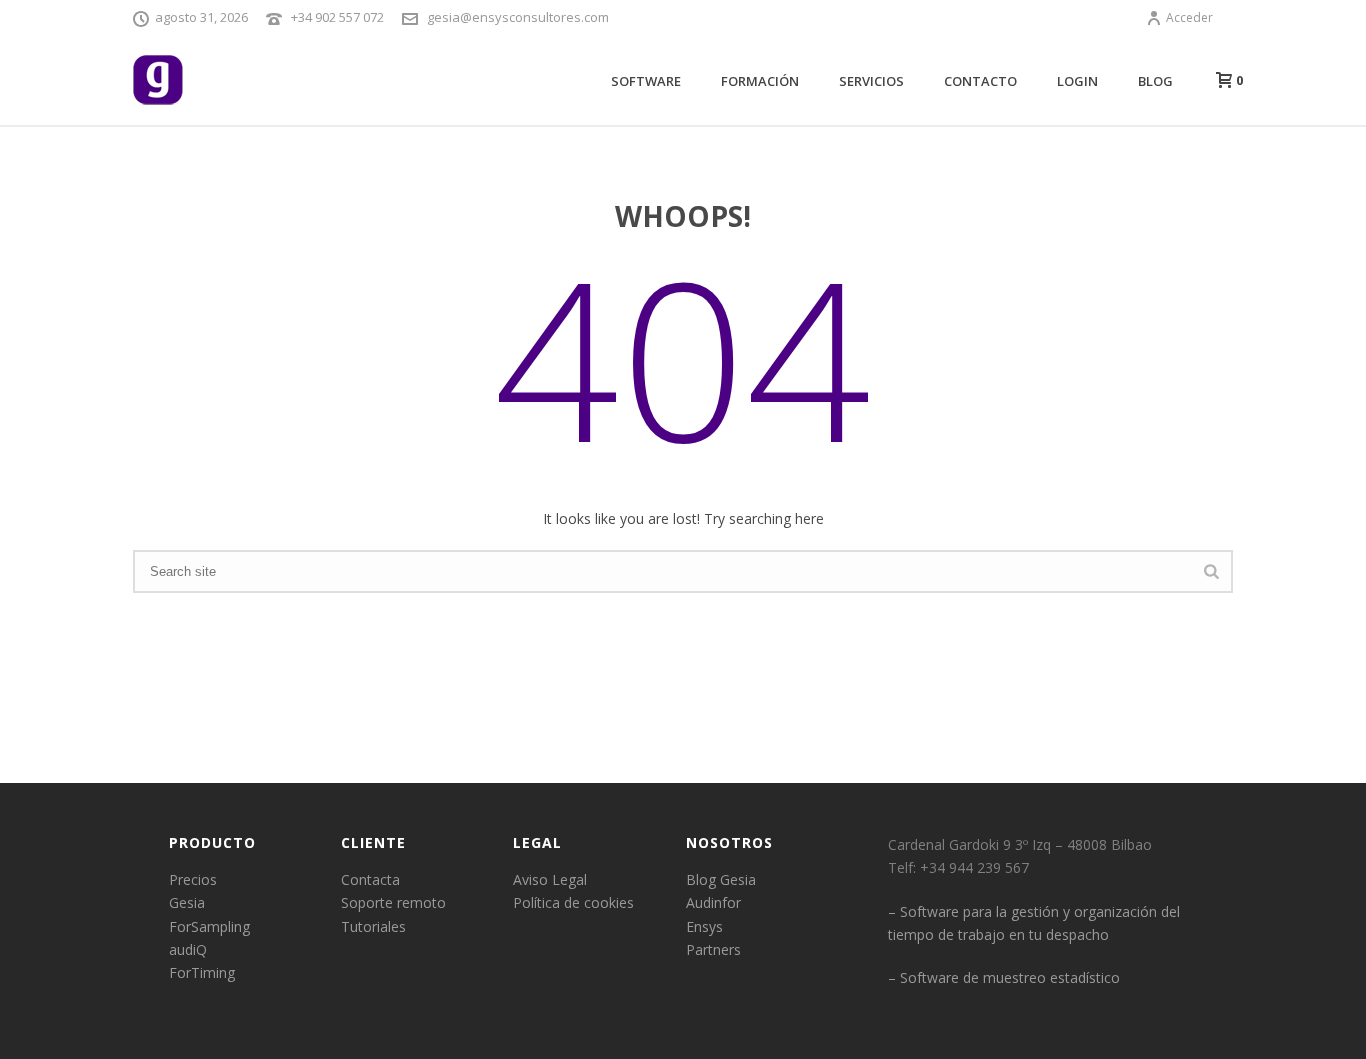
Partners (713, 949)
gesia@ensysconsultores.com (518, 17)
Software (646, 81)
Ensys (704, 926)
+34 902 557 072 (337, 17)
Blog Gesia (721, 879)
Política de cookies (573, 902)
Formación (760, 81)
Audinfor (713, 902)
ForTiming (202, 972)
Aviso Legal (550, 879)
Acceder (1189, 17)
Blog (1155, 81)
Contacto (980, 81)
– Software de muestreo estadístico (1004, 977)
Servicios (871, 81)
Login (1077, 81)
